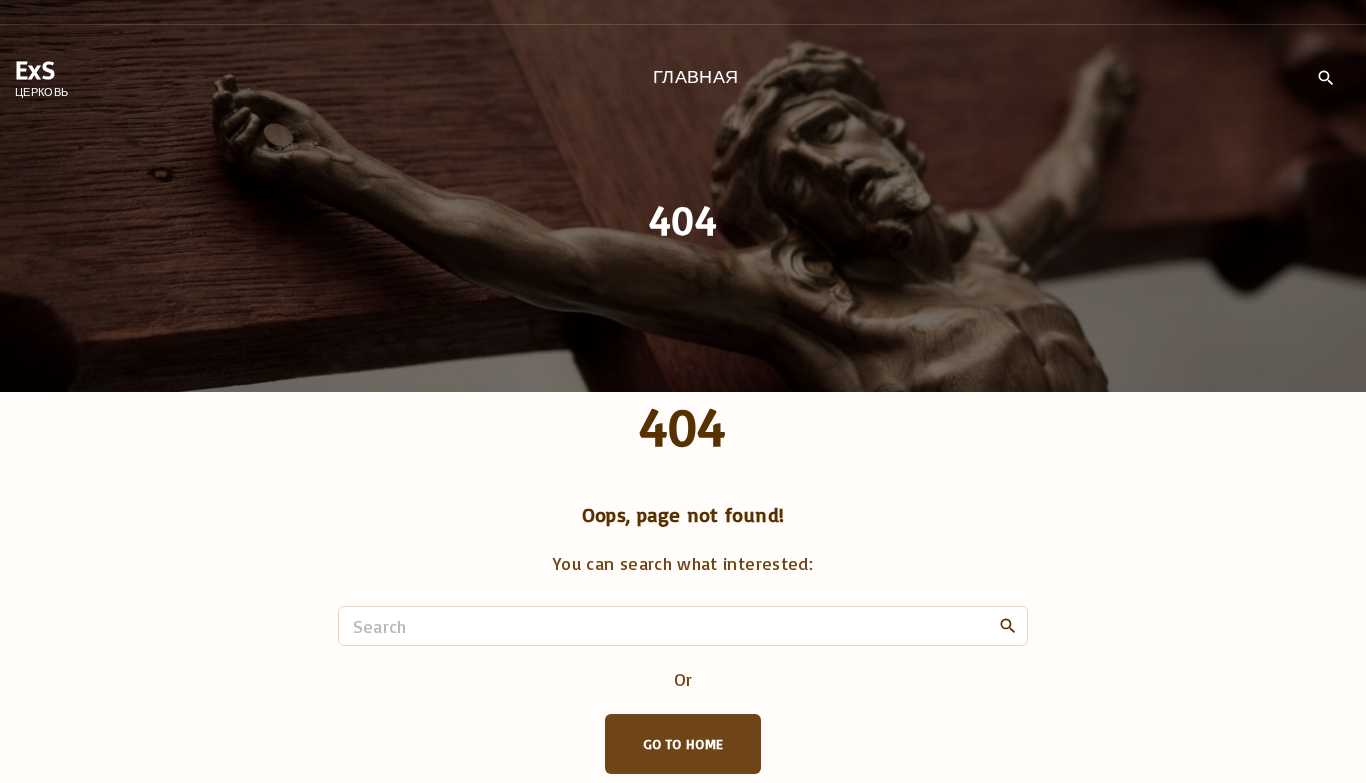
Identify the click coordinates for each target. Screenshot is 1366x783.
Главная (696, 76)
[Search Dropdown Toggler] (1325, 78)
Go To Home (683, 743)
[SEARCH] (1008, 625)
